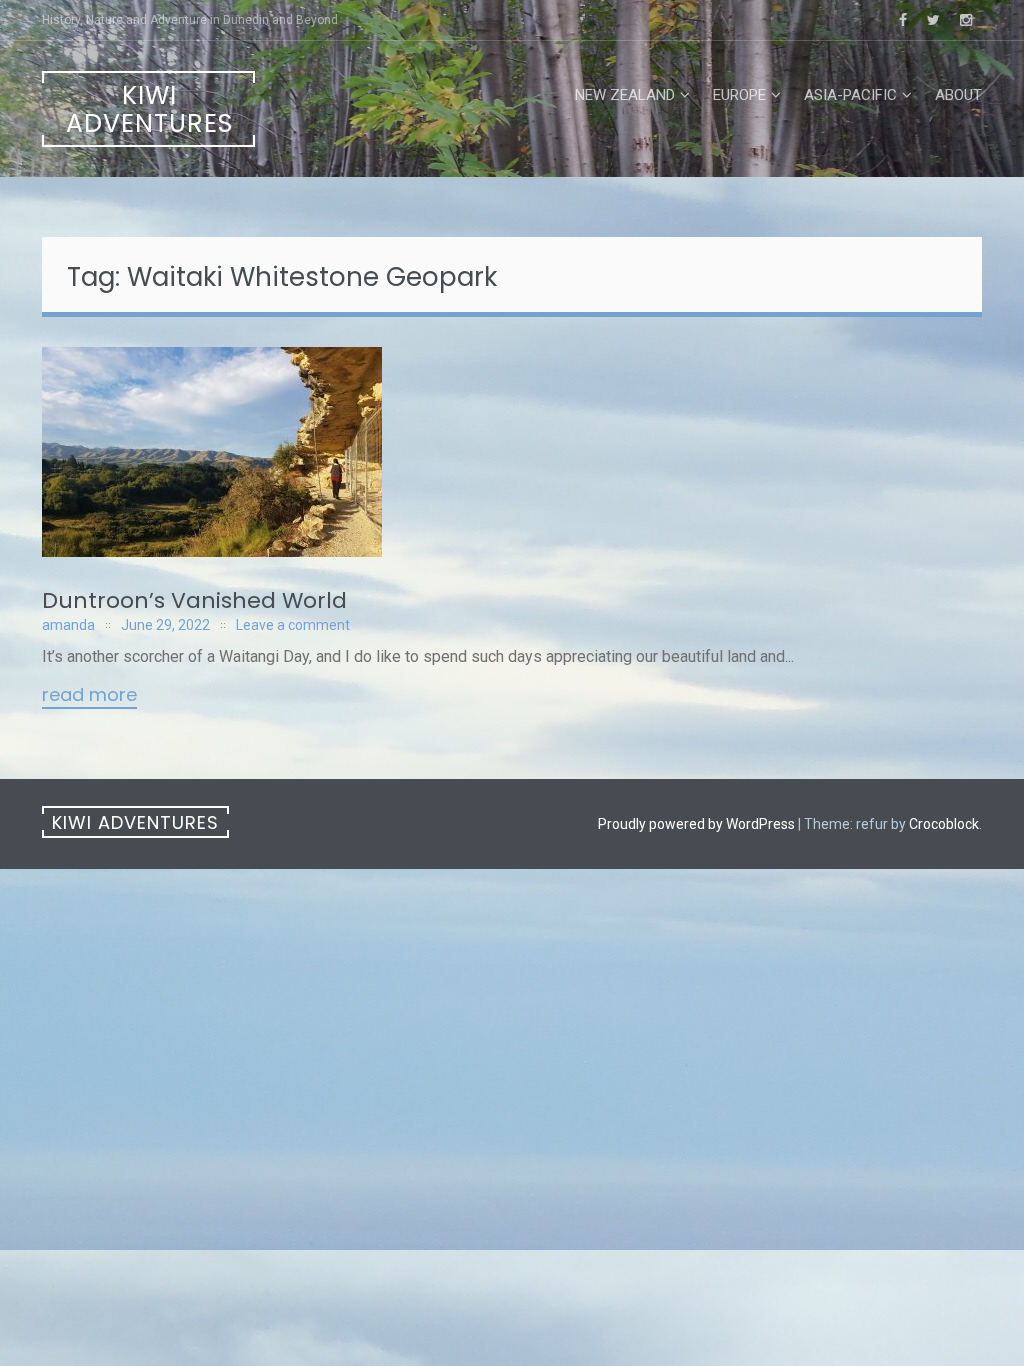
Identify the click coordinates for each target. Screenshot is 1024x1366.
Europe (739, 95)
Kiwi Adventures (149, 109)
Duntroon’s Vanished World (194, 600)
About (958, 95)
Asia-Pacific (850, 95)
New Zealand (625, 95)
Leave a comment (293, 625)
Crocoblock (944, 824)
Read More (89, 696)
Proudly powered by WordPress (696, 824)
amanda (68, 625)
